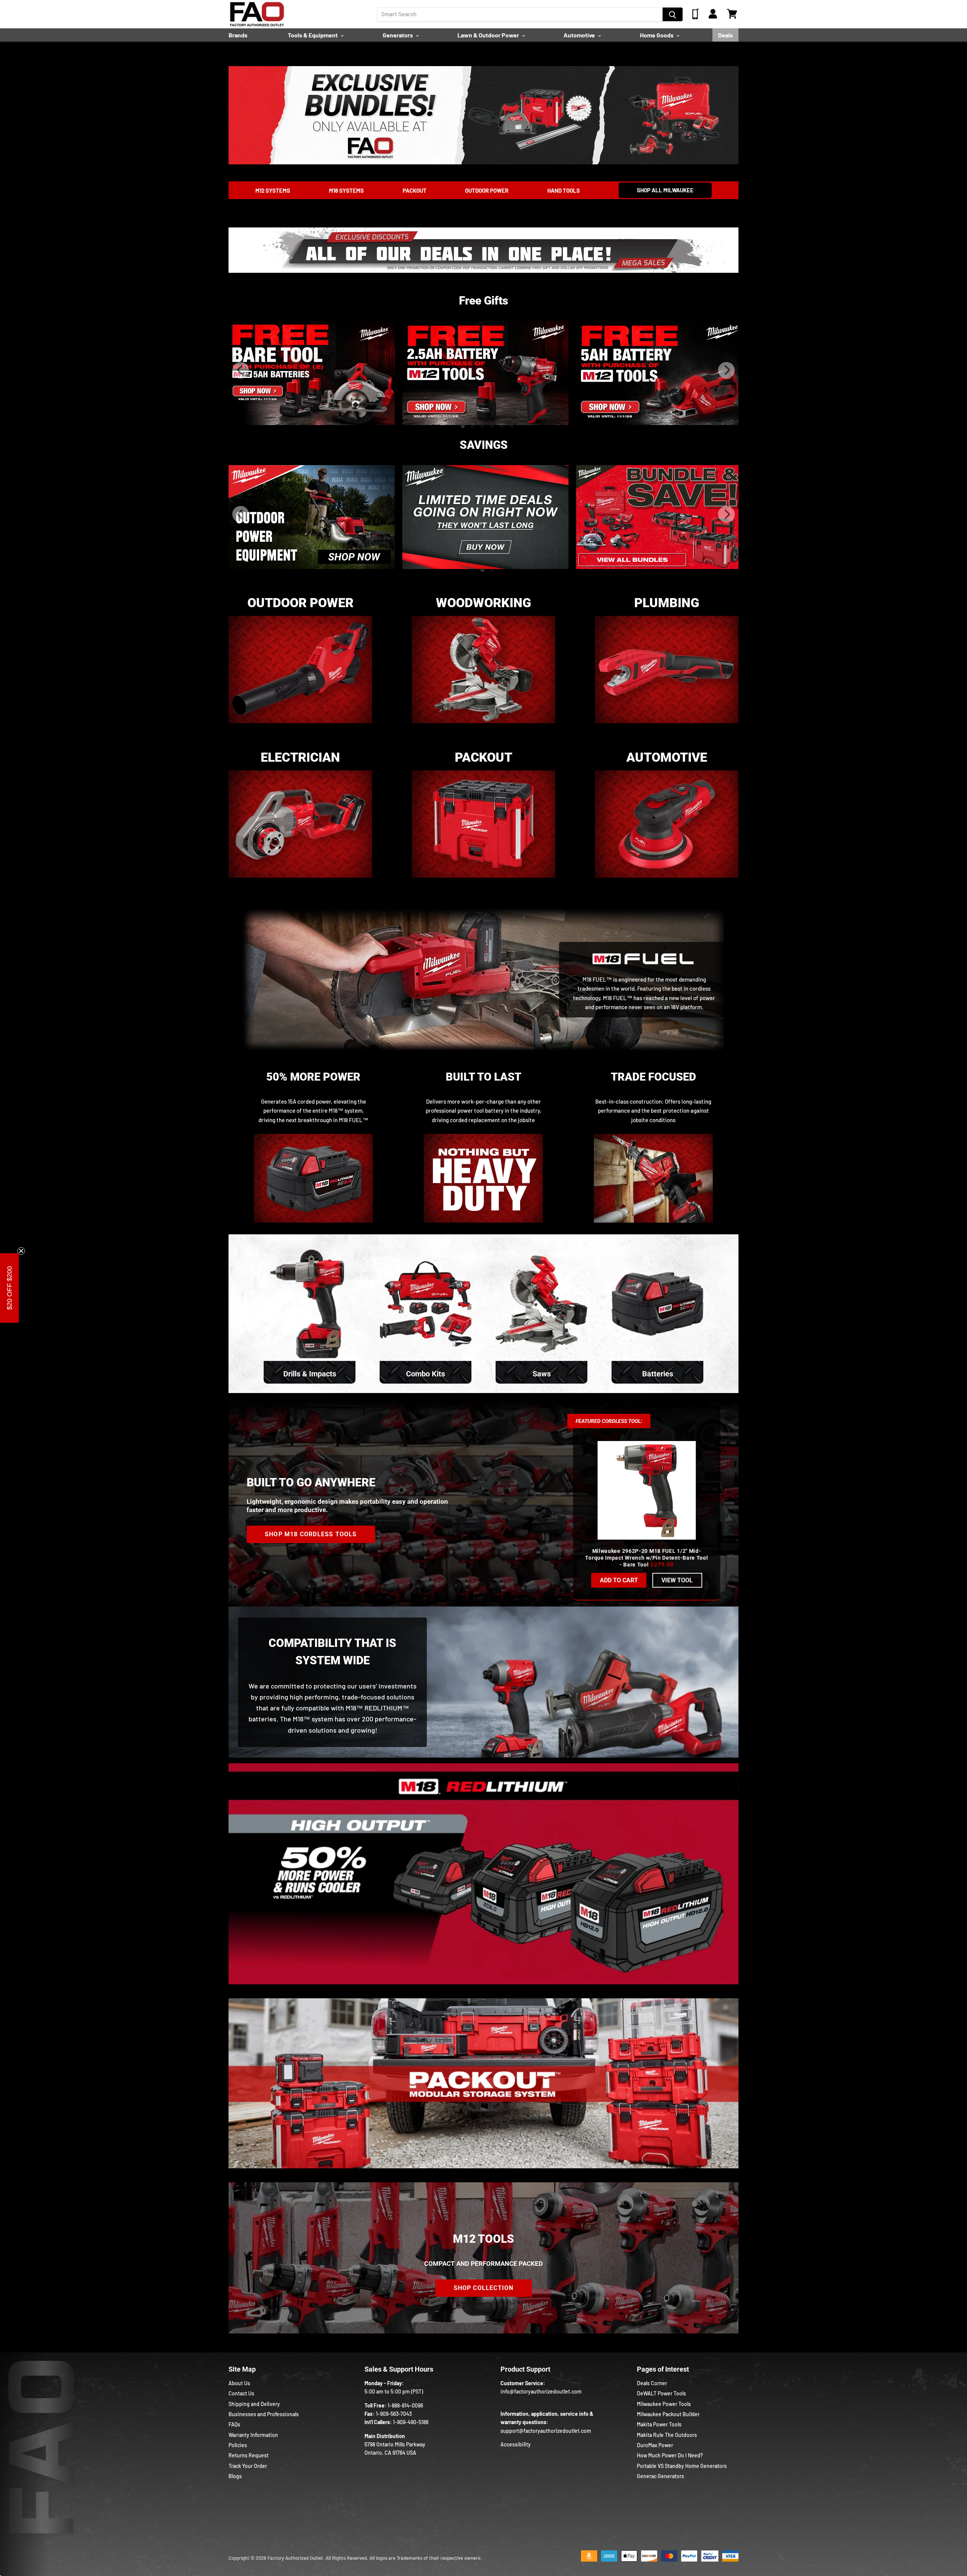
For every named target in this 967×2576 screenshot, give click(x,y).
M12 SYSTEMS (273, 190)
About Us (239, 2383)
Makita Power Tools (659, 2424)
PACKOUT (415, 190)
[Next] (726, 370)
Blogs (235, 2476)
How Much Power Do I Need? (670, 2455)
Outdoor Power (487, 190)
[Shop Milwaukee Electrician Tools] (300, 881)
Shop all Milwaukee (665, 190)
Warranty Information (253, 2435)
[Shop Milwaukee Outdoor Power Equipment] (300, 727)
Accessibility (516, 2444)
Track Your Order (248, 2466)
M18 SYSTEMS (346, 190)
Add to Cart (619, 1580)
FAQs (234, 2424)
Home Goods (657, 35)
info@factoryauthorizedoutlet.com (541, 2391)
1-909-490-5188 (411, 2422)
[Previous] (241, 370)
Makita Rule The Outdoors (667, 2435)
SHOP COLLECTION (484, 2288)
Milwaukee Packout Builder (668, 2414)
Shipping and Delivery (254, 2404)
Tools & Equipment (313, 35)
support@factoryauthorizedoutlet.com (546, 2431)
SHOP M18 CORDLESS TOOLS (311, 1534)
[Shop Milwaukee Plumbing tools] (667, 727)
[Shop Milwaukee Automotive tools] (667, 881)
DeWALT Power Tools (661, 2393)
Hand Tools (564, 190)
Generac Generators (660, 2476)
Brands (238, 35)
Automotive (580, 35)
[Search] (673, 14)
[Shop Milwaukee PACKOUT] (483, 881)
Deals (725, 35)
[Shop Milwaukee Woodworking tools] (483, 727)
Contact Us (241, 2393)
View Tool (677, 1580)
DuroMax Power (655, 2445)
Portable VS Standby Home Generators (682, 2466)
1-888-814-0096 (405, 2405)
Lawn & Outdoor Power (489, 35)
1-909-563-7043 (394, 2414)
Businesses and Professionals (264, 2414)
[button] (9, 1288)
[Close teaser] (21, 1251)
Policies (238, 2445)
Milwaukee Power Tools (664, 2404)
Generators (398, 35)
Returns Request (249, 2455)
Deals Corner (652, 2383)
